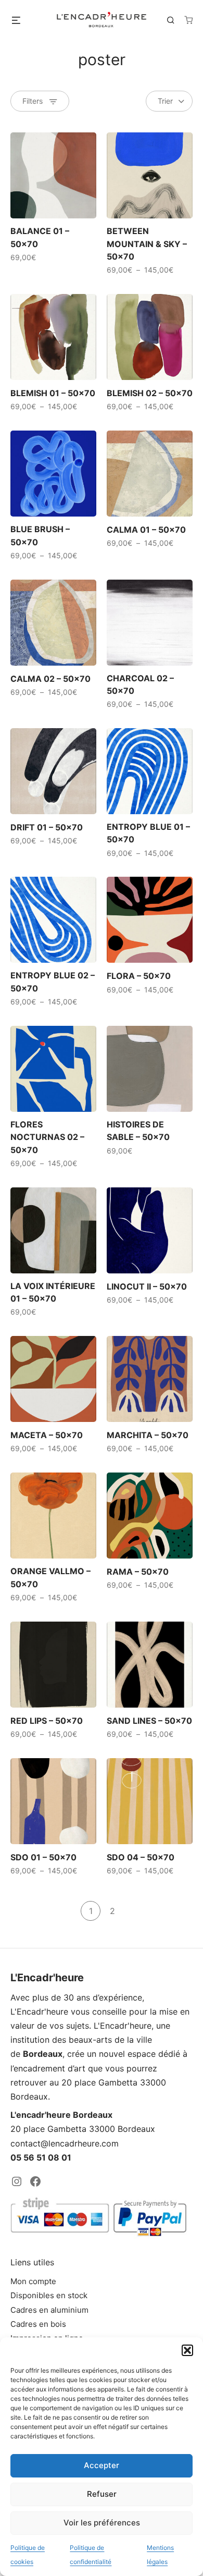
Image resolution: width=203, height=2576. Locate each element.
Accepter (102, 2465)
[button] (187, 2350)
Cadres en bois (38, 2324)
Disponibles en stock (49, 2295)
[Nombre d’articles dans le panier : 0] (188, 20)
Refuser (102, 2494)
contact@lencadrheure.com (65, 2143)
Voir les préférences (102, 2523)
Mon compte (33, 2281)
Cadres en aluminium (49, 2310)
